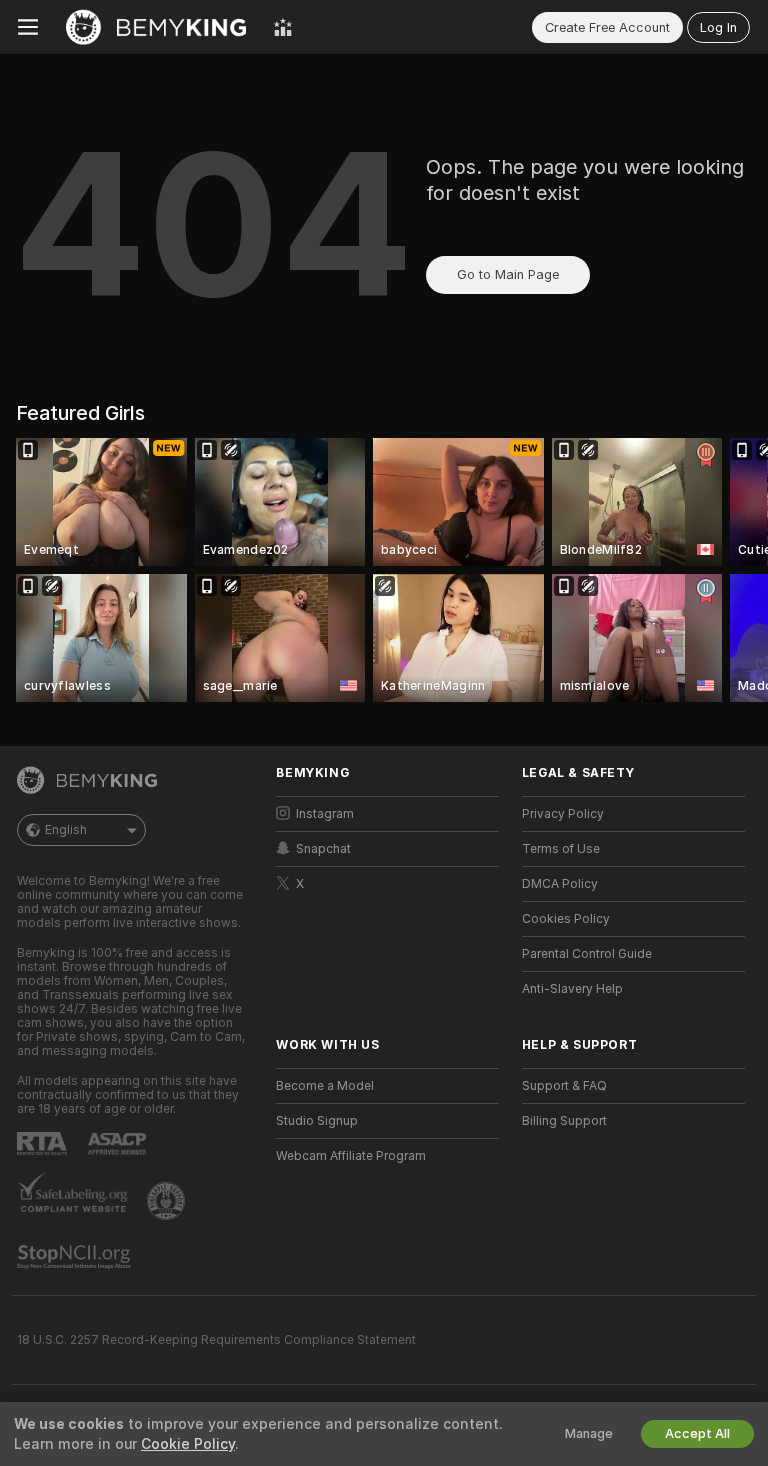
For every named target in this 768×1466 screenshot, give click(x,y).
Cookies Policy (566, 919)
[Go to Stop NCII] (76, 1257)
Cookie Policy (188, 1444)
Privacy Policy (563, 814)
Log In (718, 27)
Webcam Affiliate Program (351, 1156)
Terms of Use (561, 849)
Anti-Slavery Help (572, 989)
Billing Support (564, 1121)
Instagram (325, 814)
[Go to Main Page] (156, 27)
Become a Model (325, 1086)
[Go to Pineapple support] (168, 1201)
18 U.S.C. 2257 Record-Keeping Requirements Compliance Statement (216, 1340)
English (66, 830)
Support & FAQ (564, 1086)
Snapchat (323, 849)
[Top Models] (283, 27)
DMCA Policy (560, 884)
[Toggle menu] (28, 27)
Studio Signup (317, 1121)
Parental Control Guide (587, 954)
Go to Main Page (508, 274)
